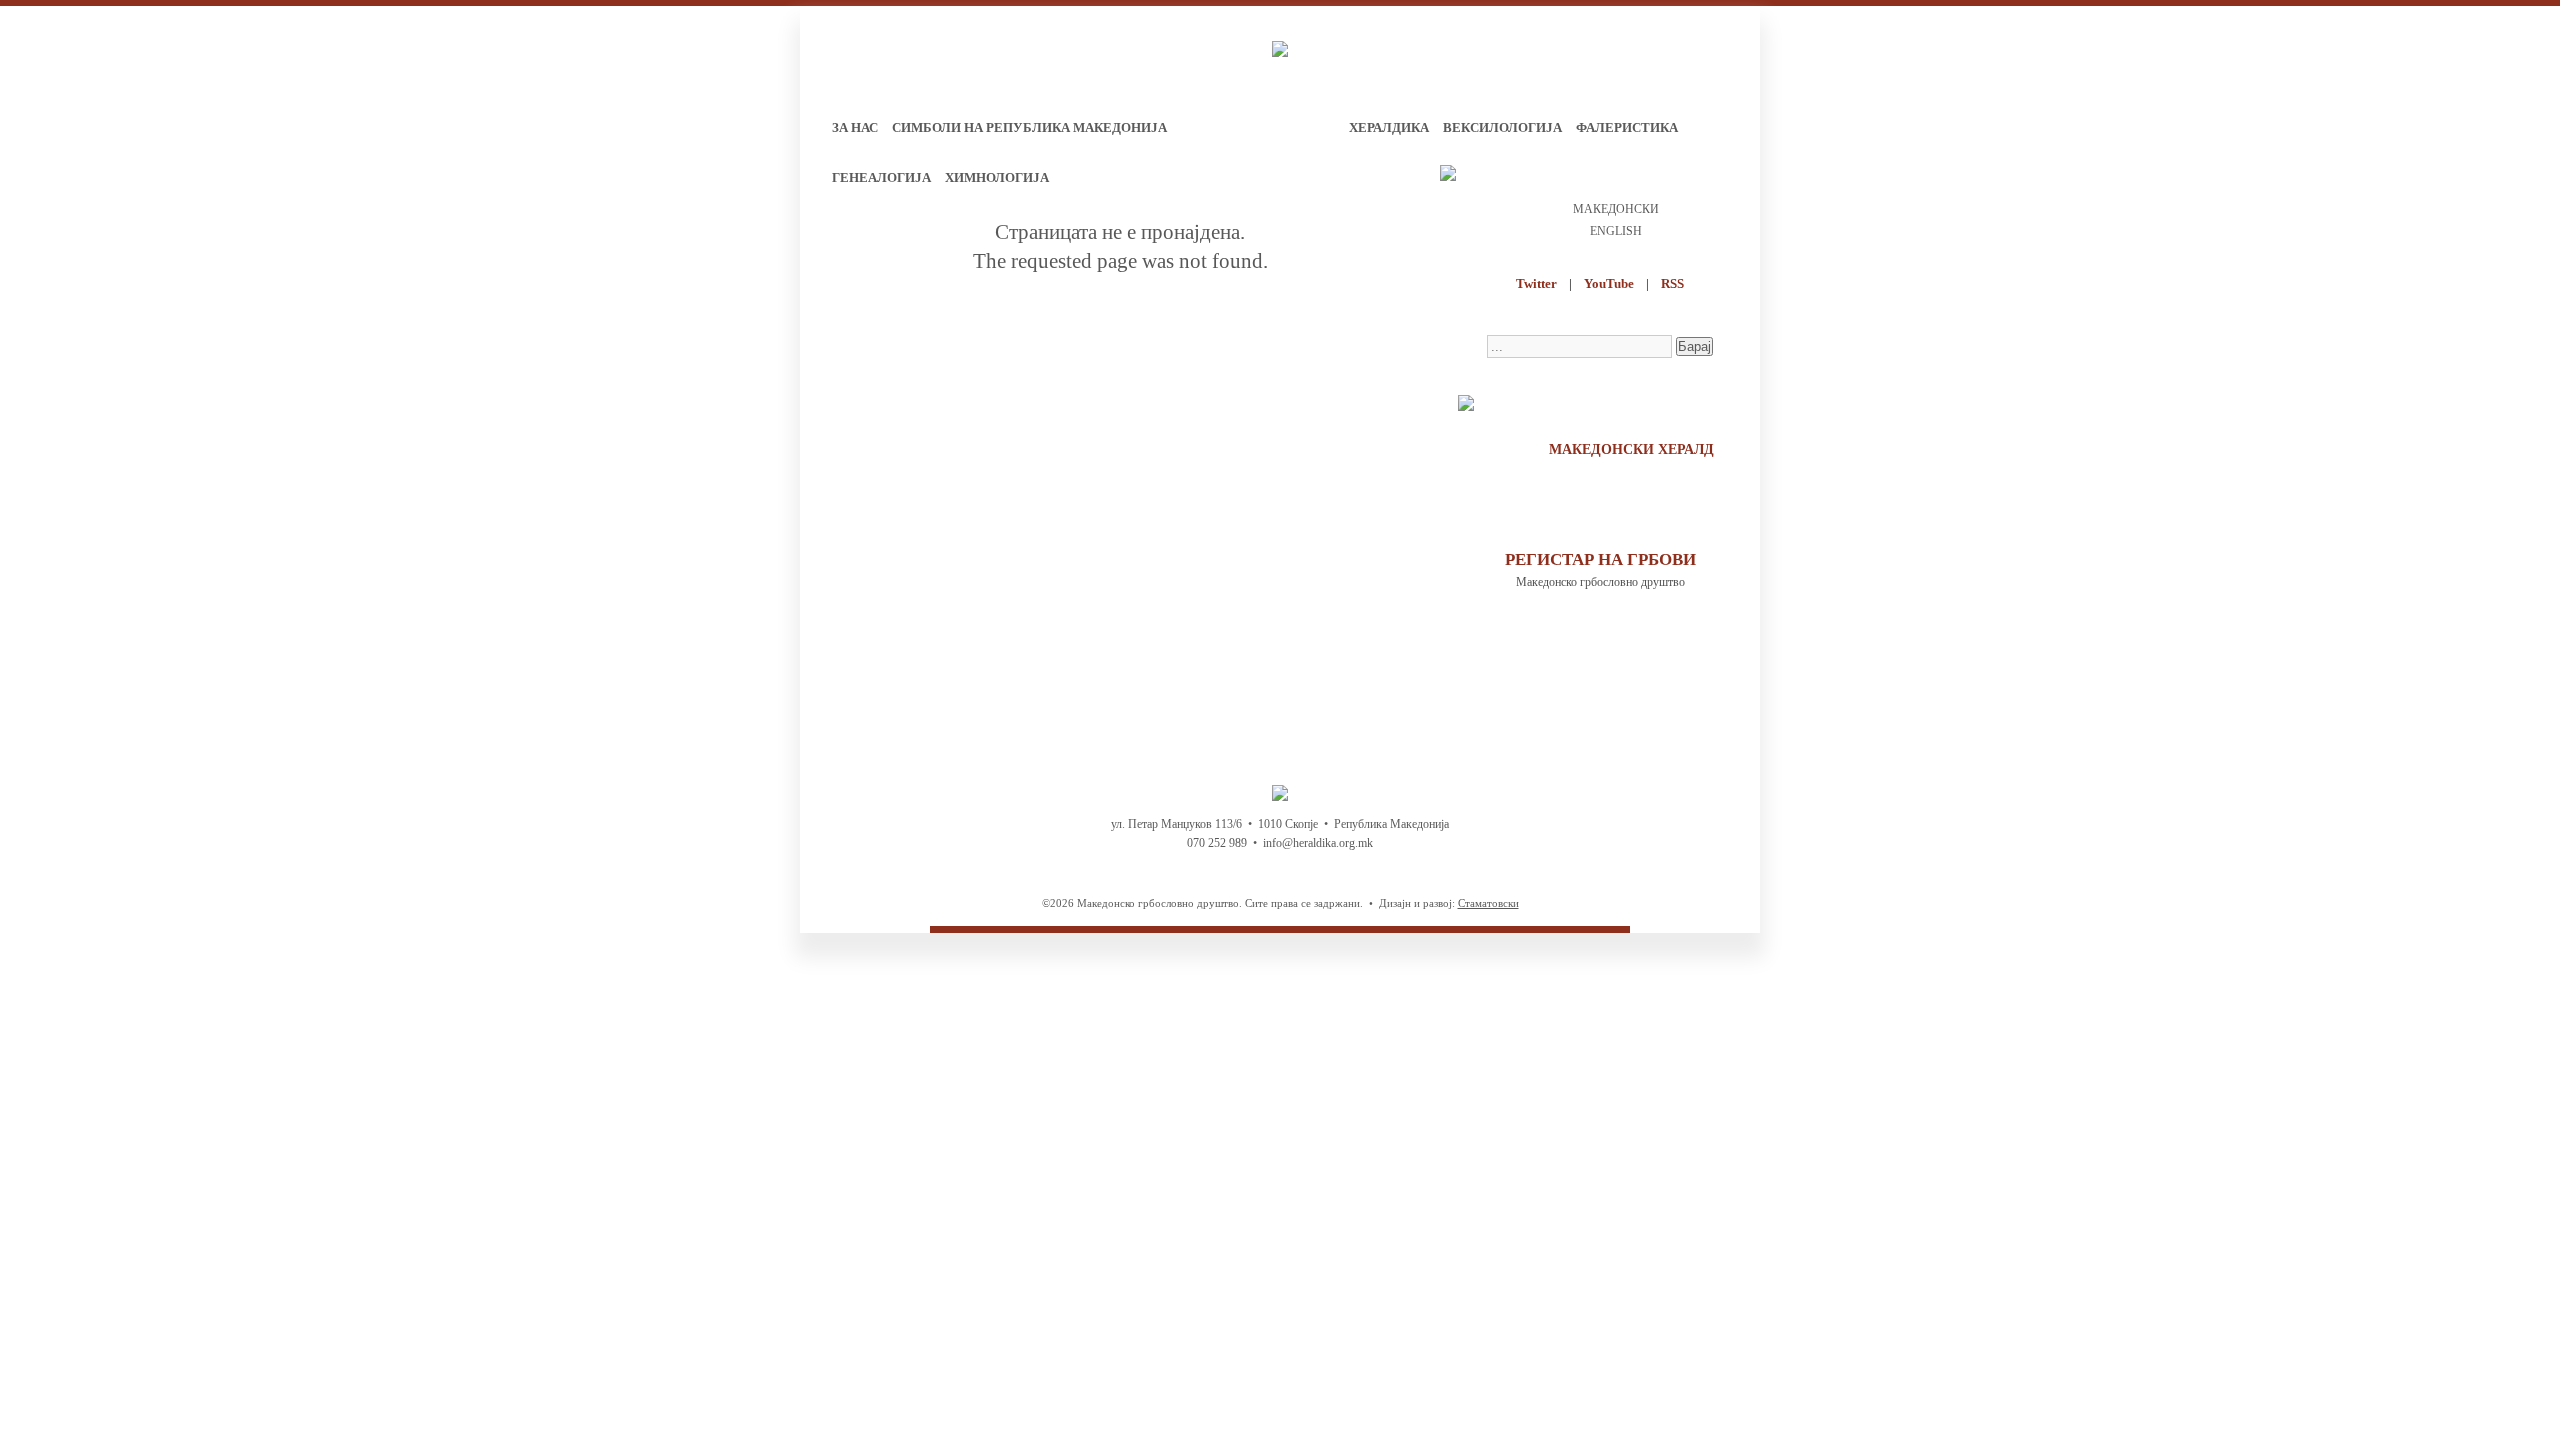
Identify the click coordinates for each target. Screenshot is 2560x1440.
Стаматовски (1488, 903)
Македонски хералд (1631, 449)
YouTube (1609, 283)
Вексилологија (1502, 127)
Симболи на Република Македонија (1029, 127)
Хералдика (1389, 127)
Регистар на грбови (1600, 559)
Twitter (1536, 283)
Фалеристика (1627, 127)
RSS (1672, 283)
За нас (855, 127)
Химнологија (997, 177)
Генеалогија (881, 177)
